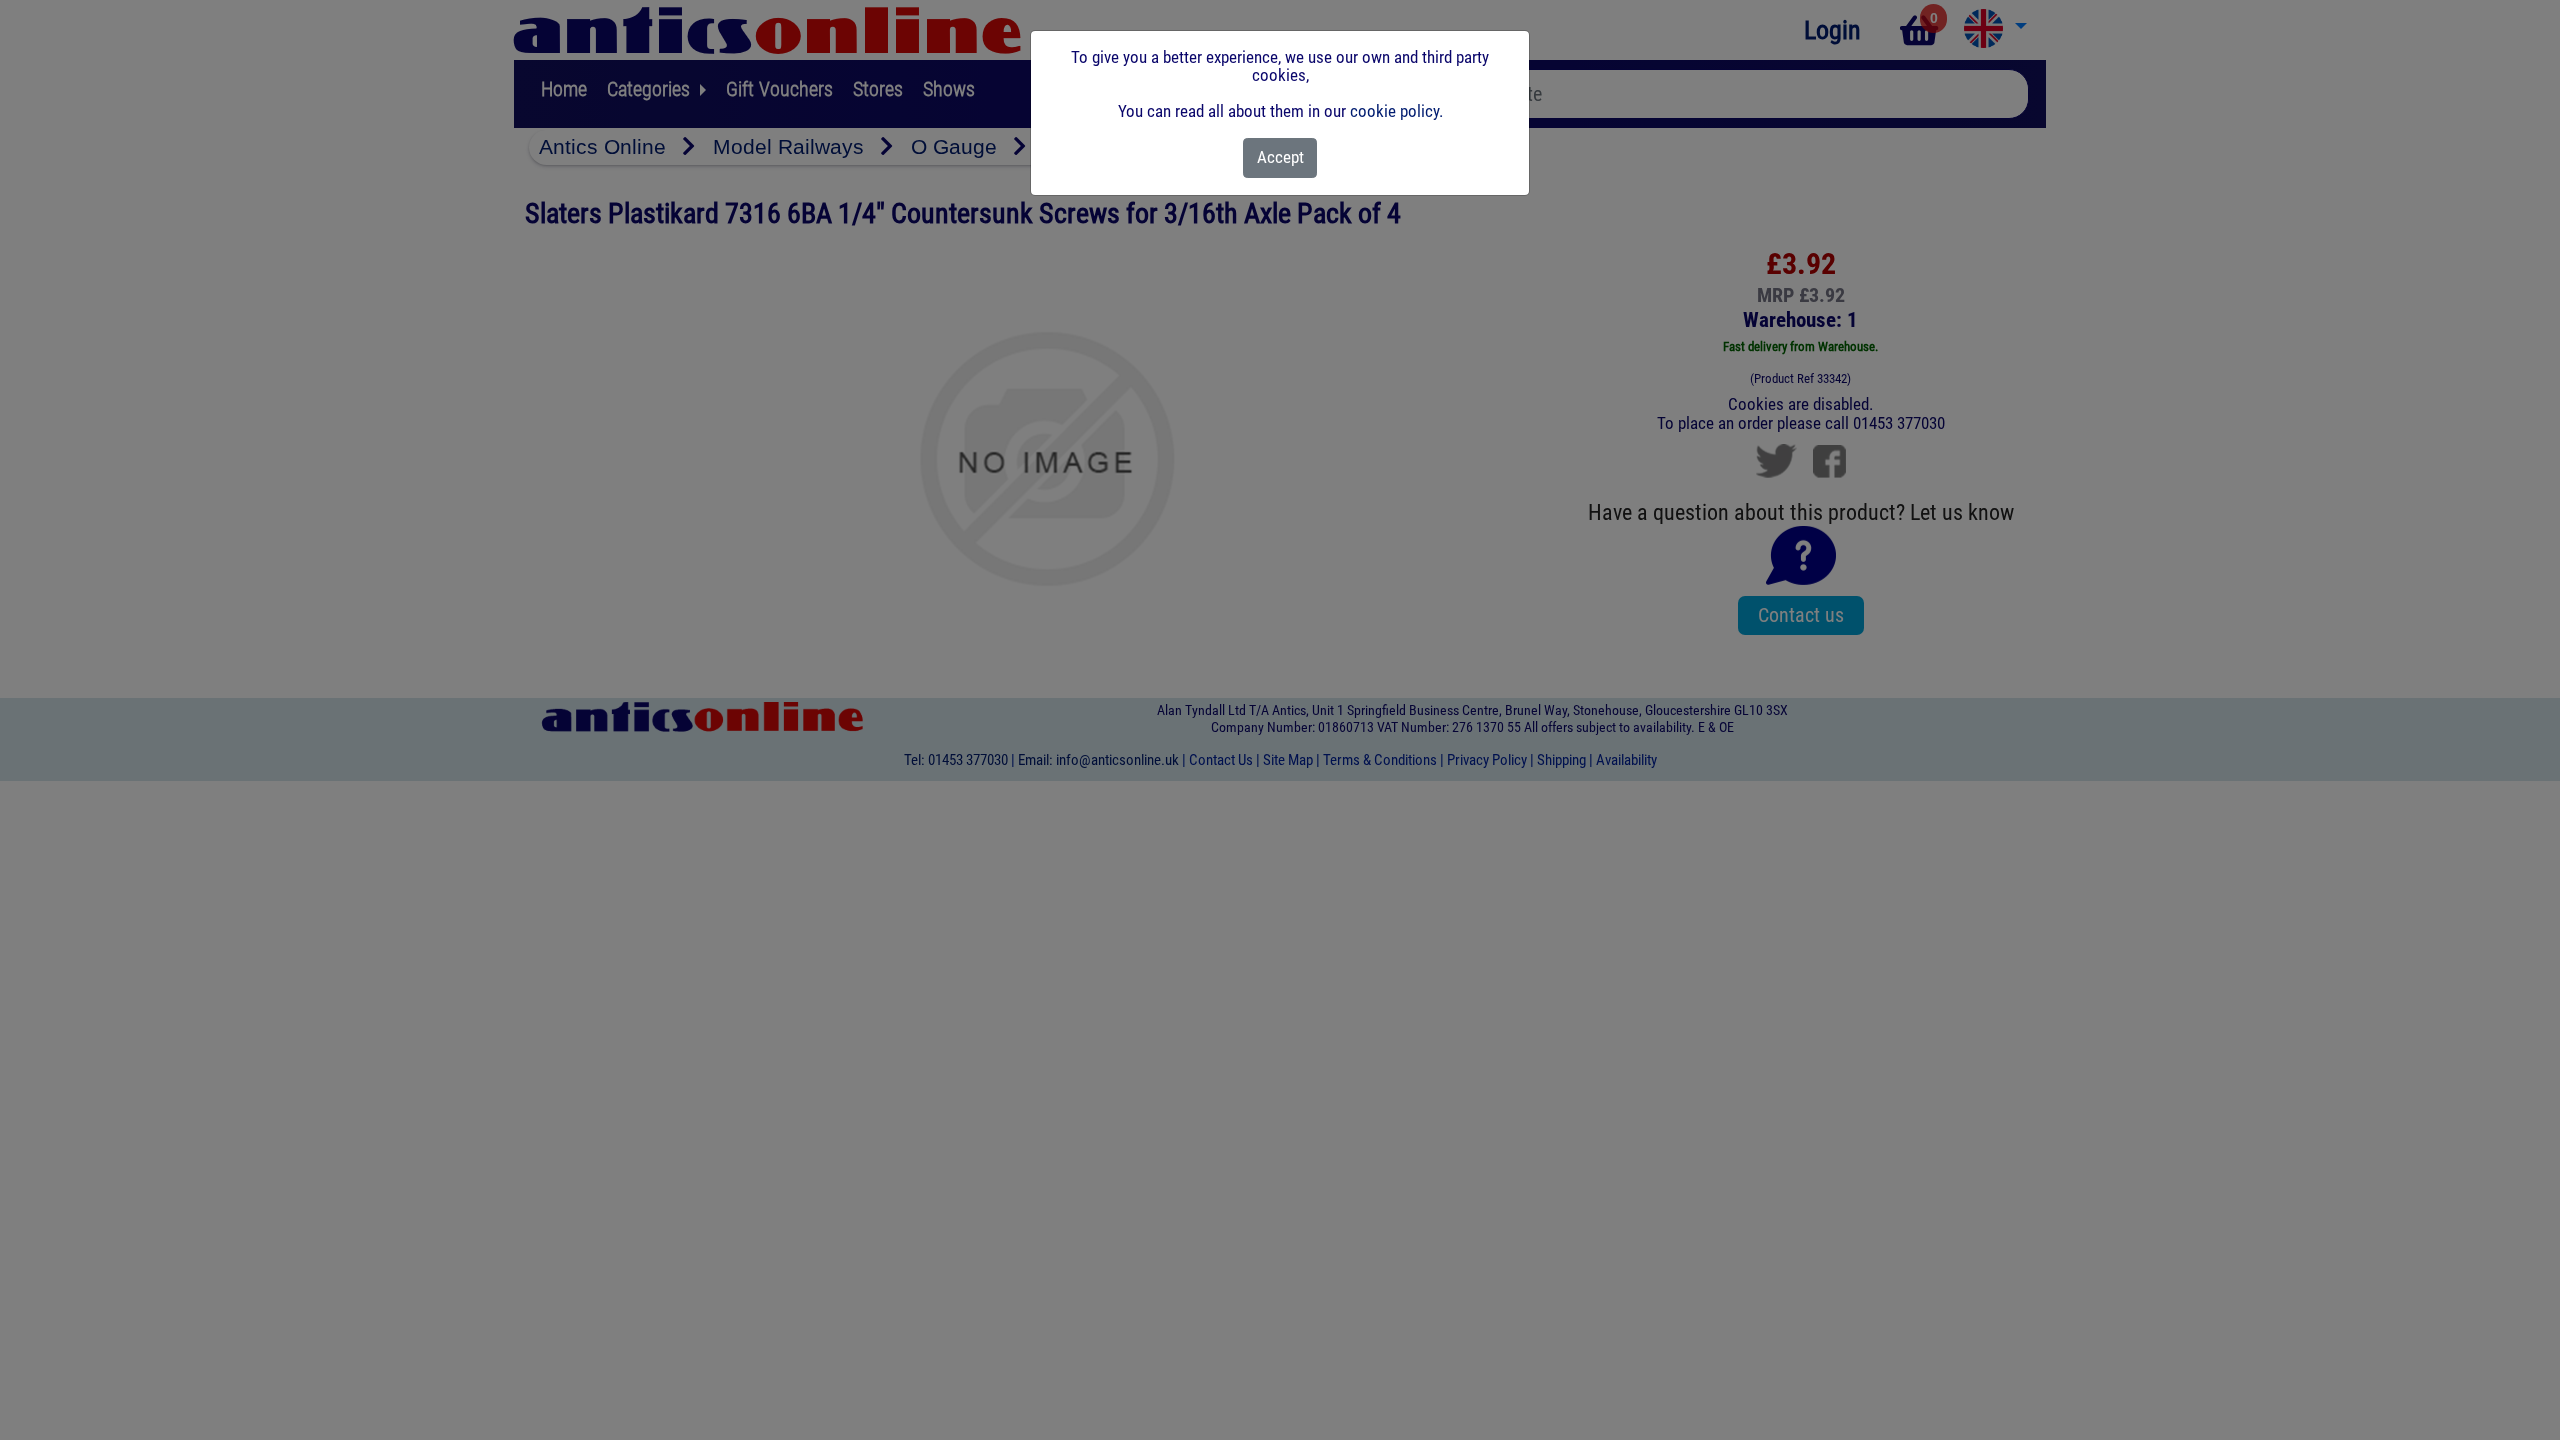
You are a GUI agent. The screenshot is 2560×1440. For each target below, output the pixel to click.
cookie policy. (1396, 111)
